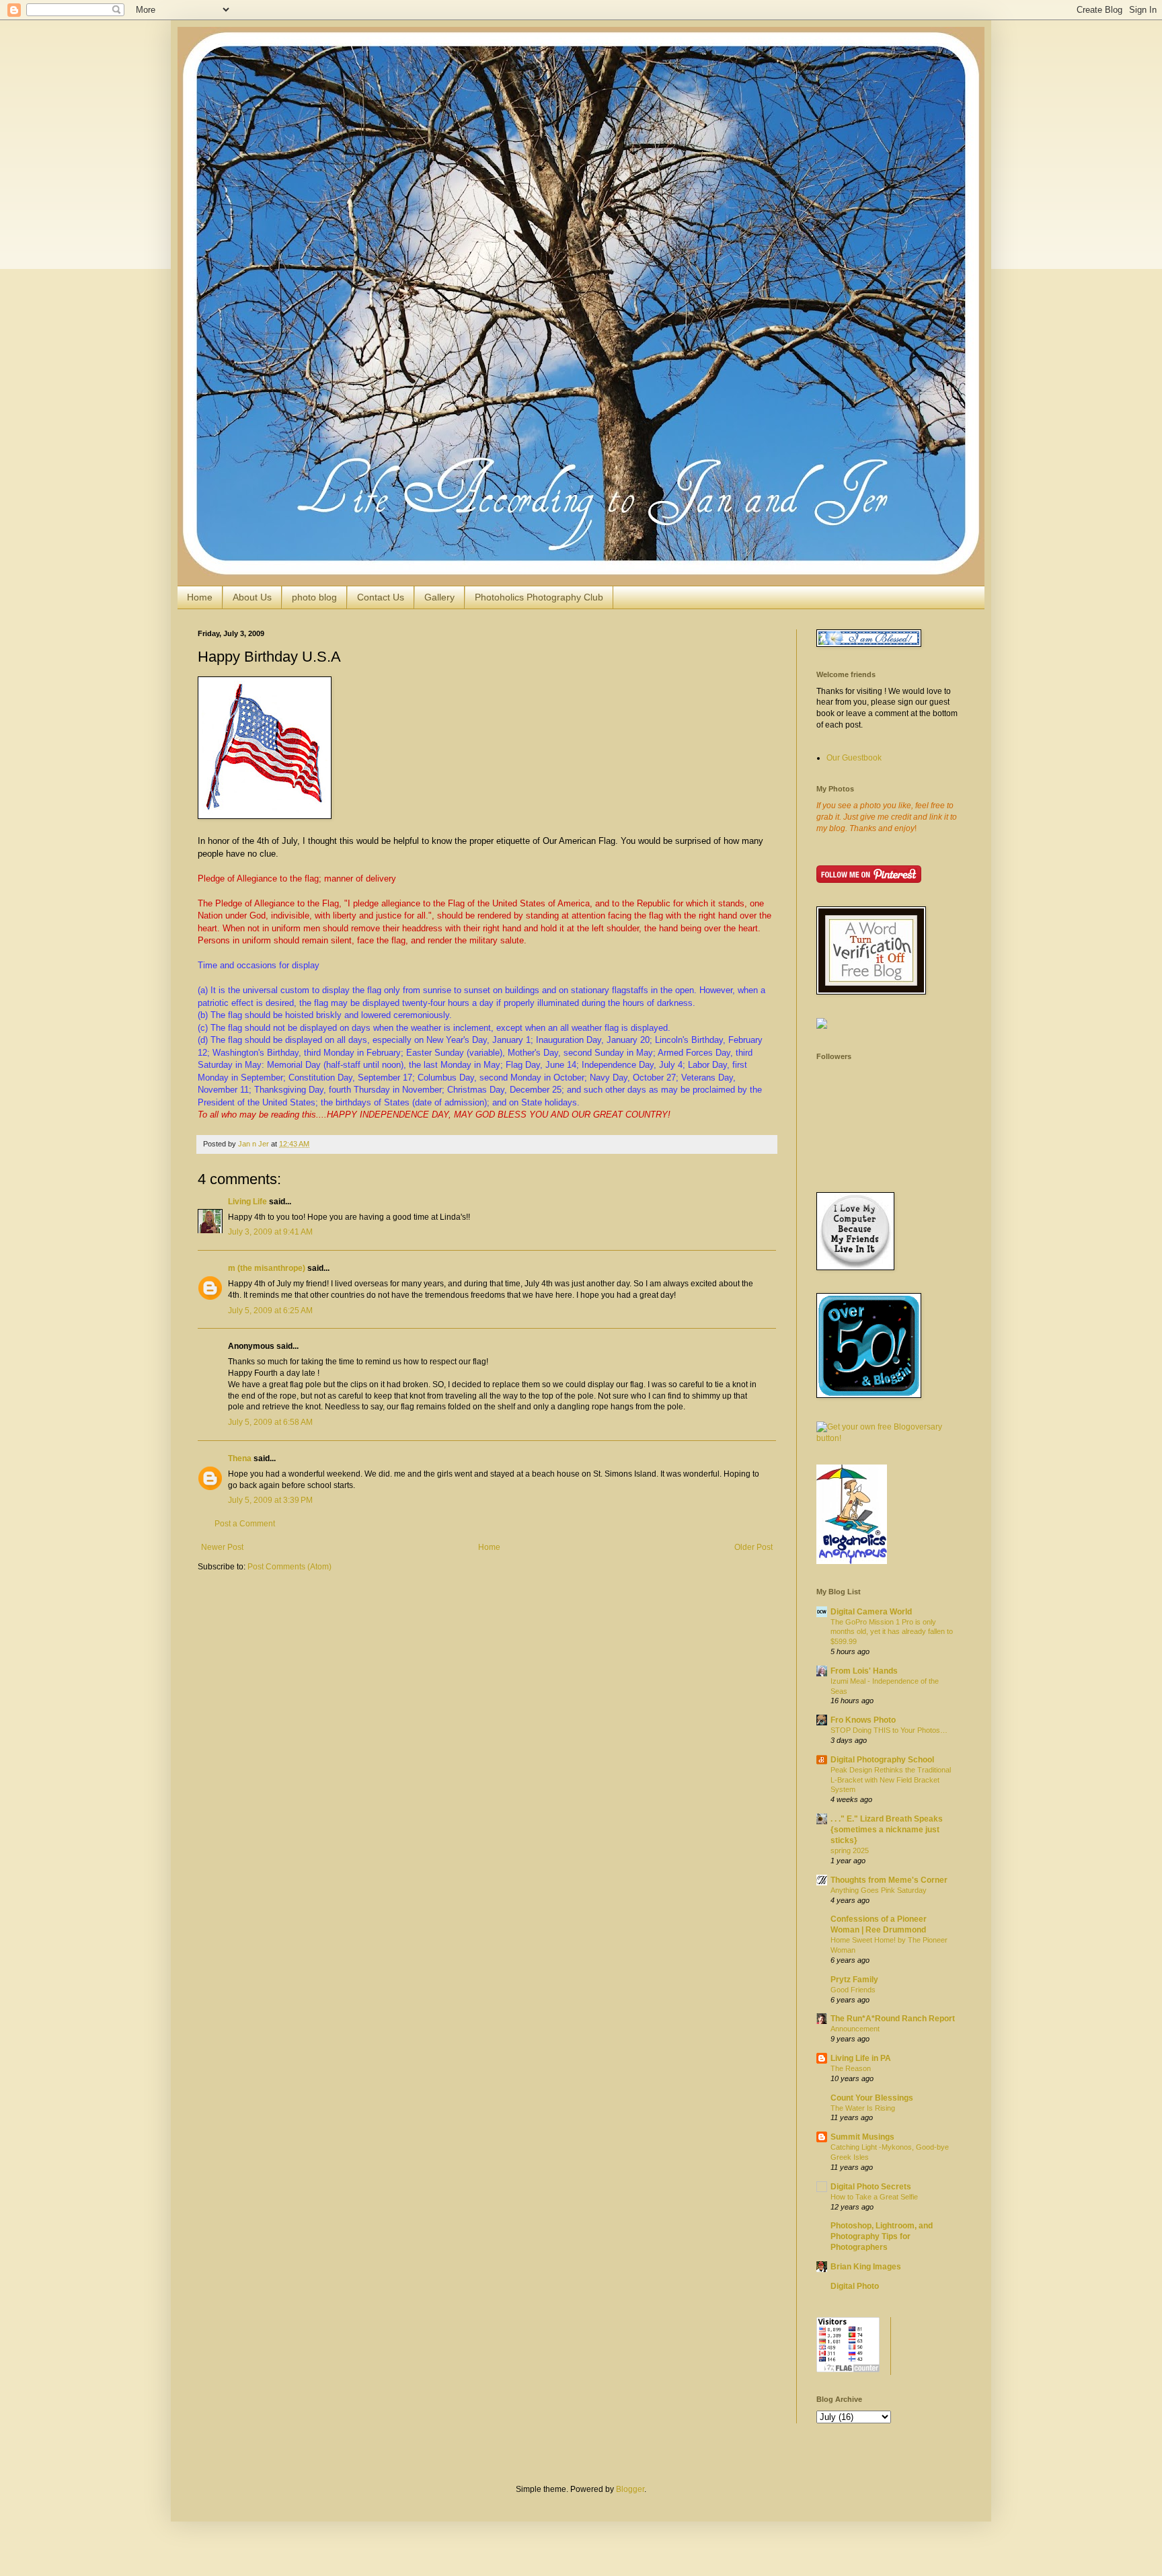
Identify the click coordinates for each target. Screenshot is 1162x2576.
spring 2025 (850, 1850)
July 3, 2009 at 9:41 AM (270, 1232)
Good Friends (853, 1990)
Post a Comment (245, 1524)
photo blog (314, 597)
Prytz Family (854, 1980)
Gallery (439, 597)
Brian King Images (866, 2267)
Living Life (247, 1202)
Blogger (630, 2489)
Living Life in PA (861, 2058)
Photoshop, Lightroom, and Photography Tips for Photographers (882, 2236)
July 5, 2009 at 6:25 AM (270, 1311)
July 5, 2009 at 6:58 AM (270, 1422)
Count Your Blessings (872, 2098)
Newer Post (222, 1547)
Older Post (753, 1547)
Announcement (855, 2029)
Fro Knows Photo (863, 1720)
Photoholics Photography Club (539, 597)
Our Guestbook (854, 758)
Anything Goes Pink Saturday (879, 1890)
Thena (240, 1458)
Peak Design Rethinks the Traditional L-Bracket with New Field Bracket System (891, 1780)
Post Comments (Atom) (289, 1567)
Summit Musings (862, 2137)
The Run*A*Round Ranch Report (893, 2019)
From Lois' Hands (864, 1671)
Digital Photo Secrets (871, 2187)
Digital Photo (855, 2286)
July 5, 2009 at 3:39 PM (270, 1500)
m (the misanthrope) (267, 1268)
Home (200, 597)
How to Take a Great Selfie (874, 2197)
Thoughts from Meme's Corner (889, 1880)
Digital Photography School (882, 1760)
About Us (252, 597)
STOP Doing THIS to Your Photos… (889, 1730)
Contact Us (381, 597)
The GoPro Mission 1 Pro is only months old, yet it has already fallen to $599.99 (892, 1632)
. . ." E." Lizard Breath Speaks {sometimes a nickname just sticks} (887, 1830)
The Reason (851, 2068)
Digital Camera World (871, 1612)
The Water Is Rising (863, 2108)
